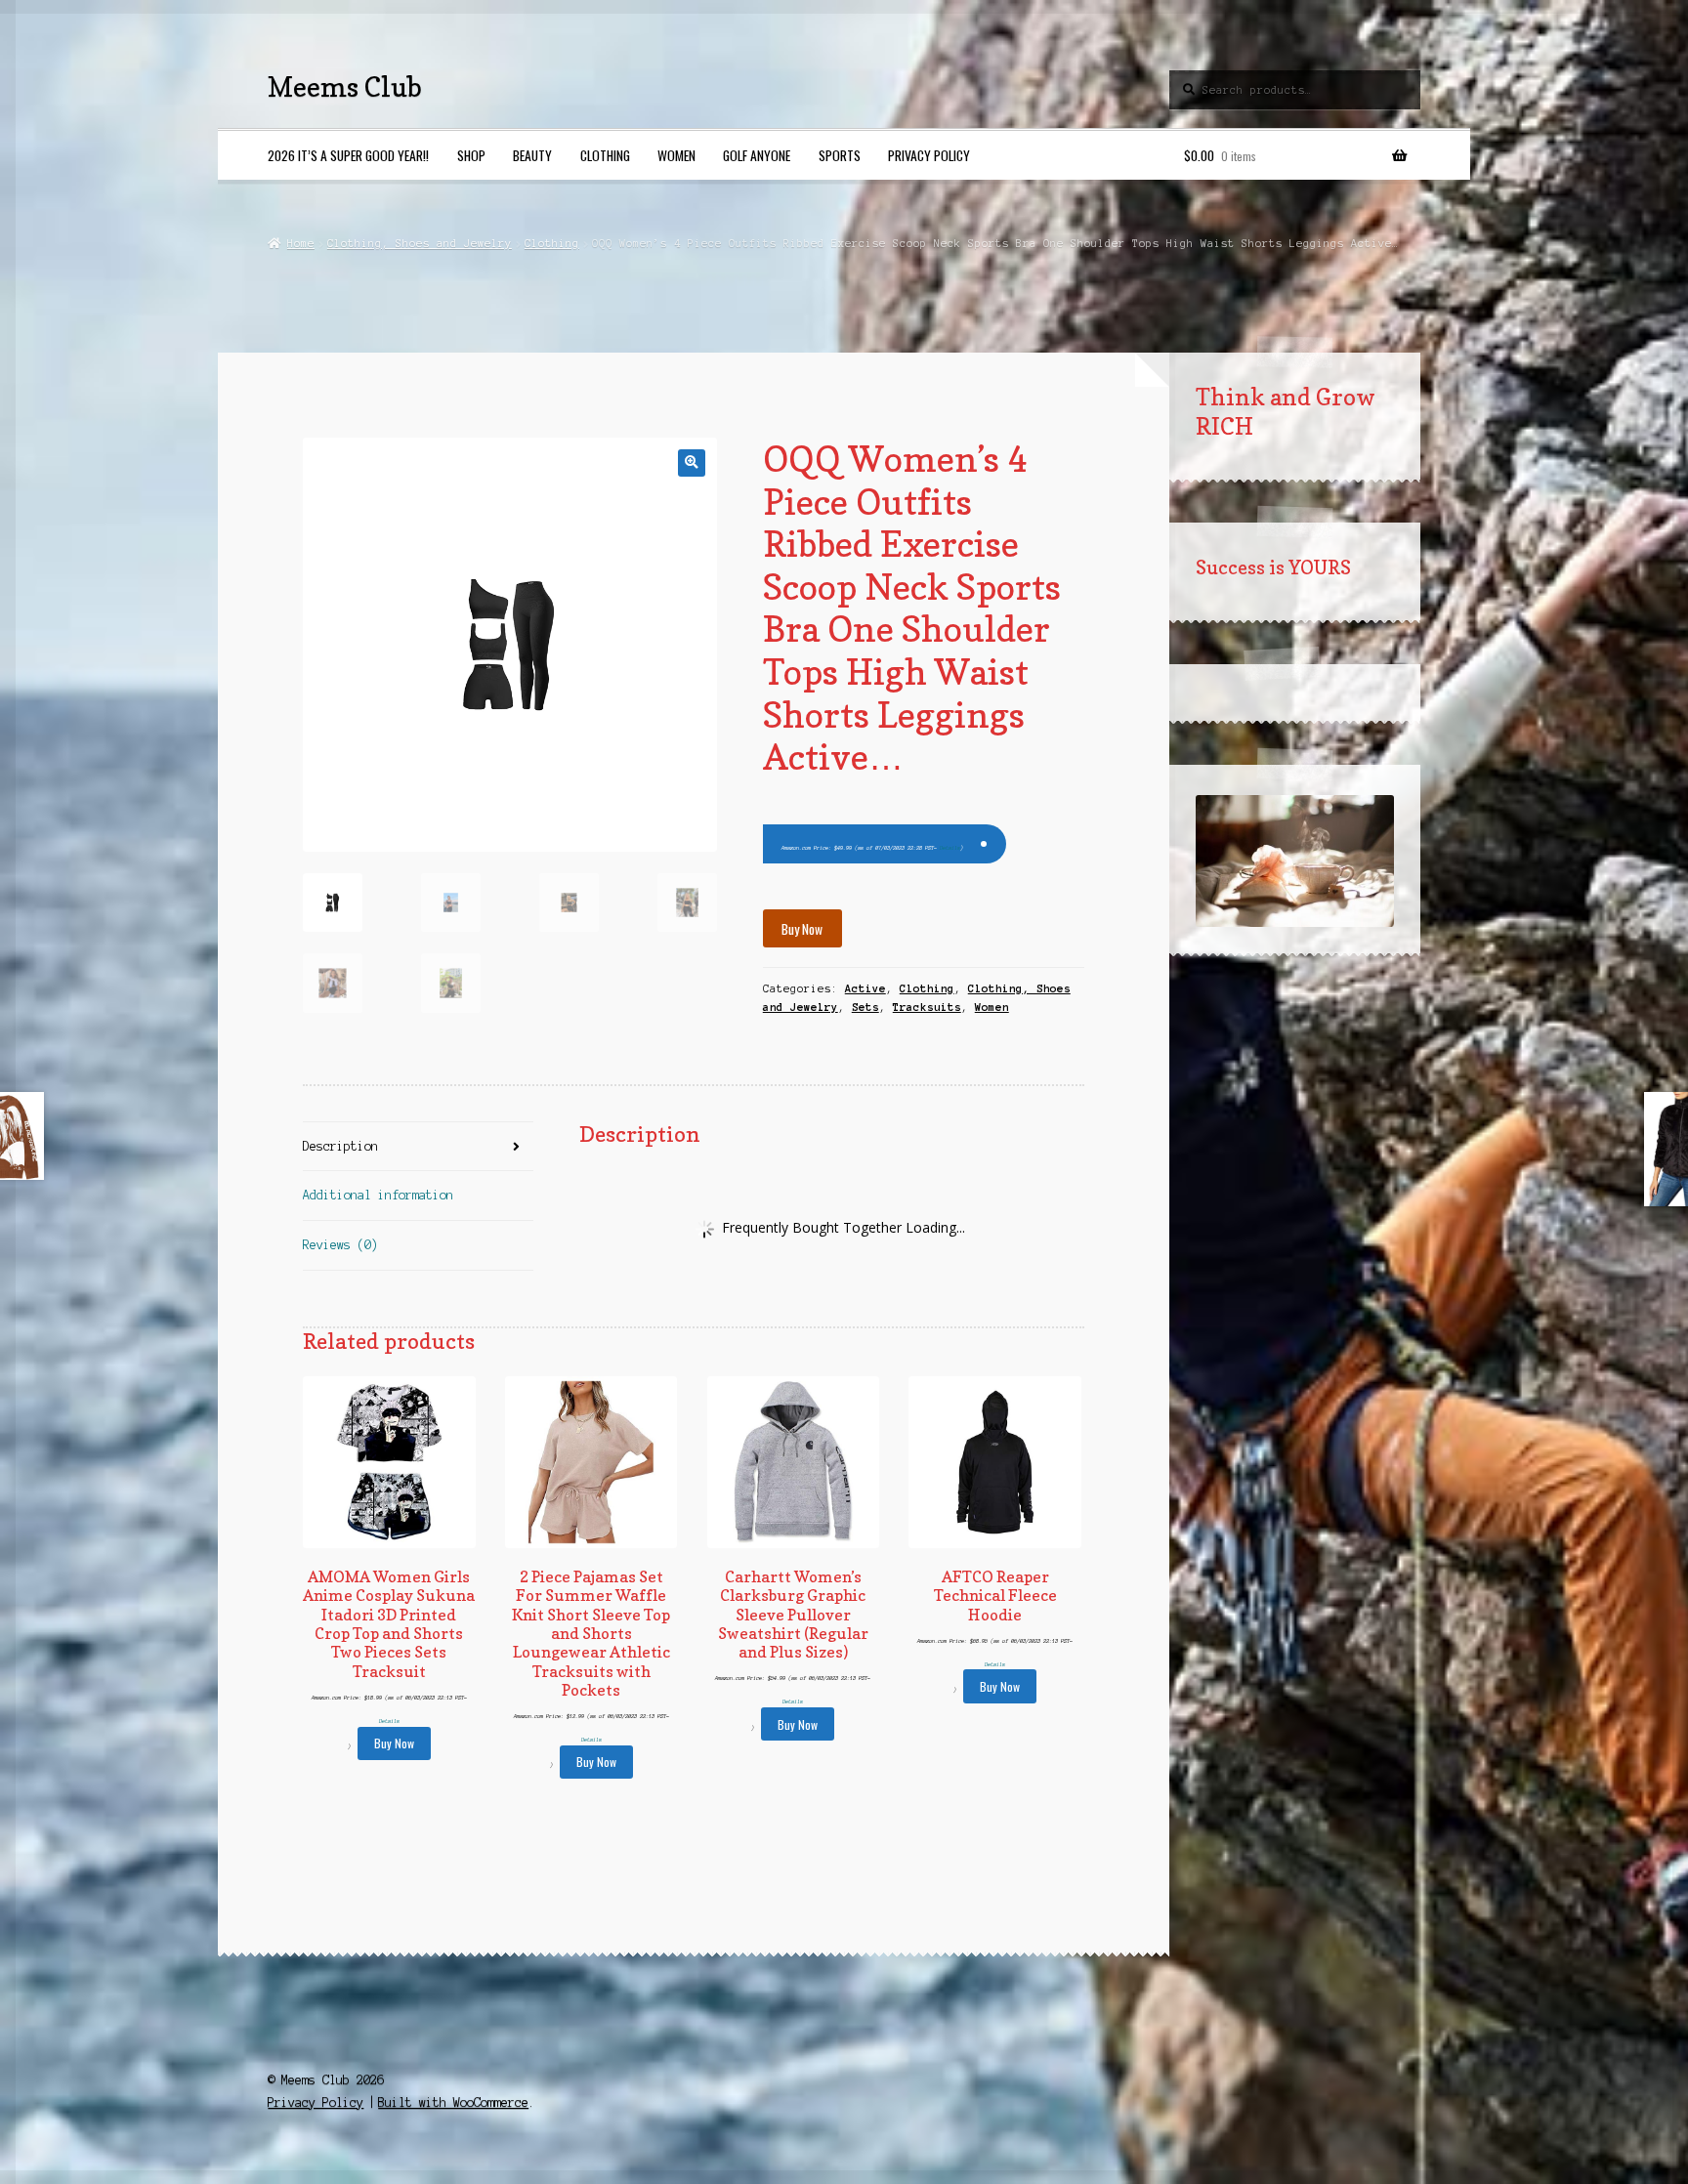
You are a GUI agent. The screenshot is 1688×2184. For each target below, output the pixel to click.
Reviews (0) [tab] (340, 1245)
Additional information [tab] (378, 1195)
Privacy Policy (929, 155)
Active (865, 988)
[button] (691, 462)
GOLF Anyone (757, 155)
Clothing (605, 155)
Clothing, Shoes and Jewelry (420, 243)
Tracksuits (927, 1007)
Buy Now (802, 929)
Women (676, 155)
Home (300, 243)
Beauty (532, 155)
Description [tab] (340, 1146)
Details (950, 848)
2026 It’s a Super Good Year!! (348, 155)
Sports (840, 155)
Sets (865, 1007)
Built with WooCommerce (453, 2102)
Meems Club (345, 86)
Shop (471, 155)
